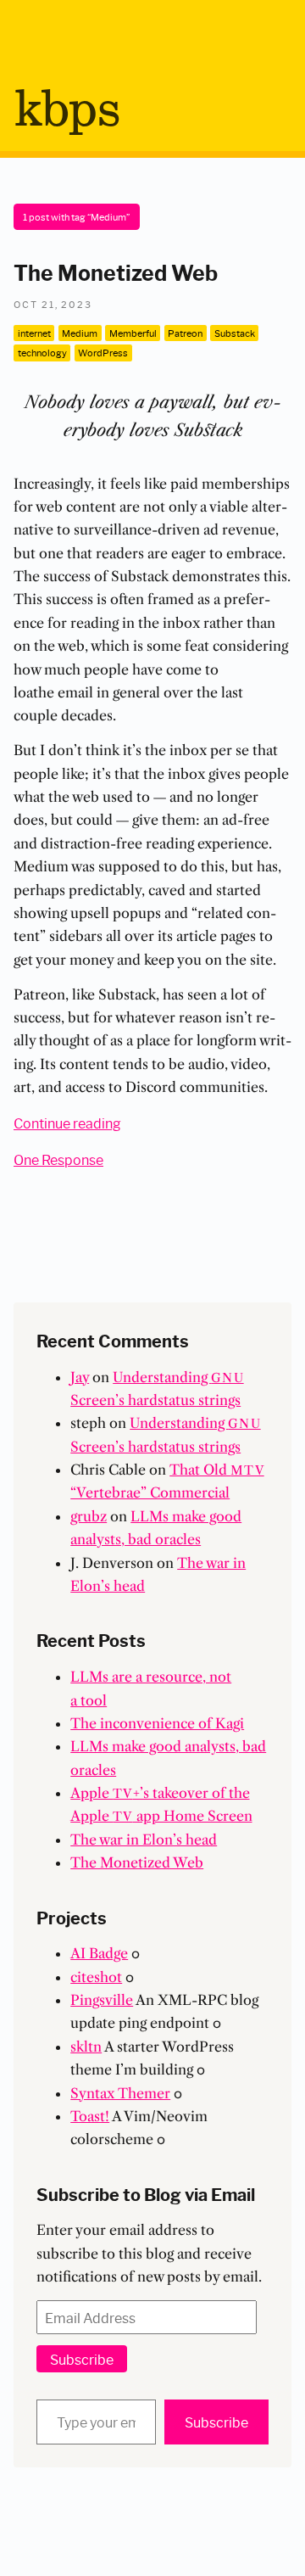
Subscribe (82, 2358)
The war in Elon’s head (144, 1840)
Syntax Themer (120, 2093)
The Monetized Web (116, 272)
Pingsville (102, 2000)
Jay (80, 1377)
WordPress (103, 352)
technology (42, 352)
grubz (89, 1516)
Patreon (185, 333)
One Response (58, 1159)
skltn (86, 2047)
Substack (235, 333)
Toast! (90, 2116)
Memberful (133, 333)
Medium (80, 333)
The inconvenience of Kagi (157, 1723)
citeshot (96, 1977)
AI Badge (99, 1953)
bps (67, 111)
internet (34, 333)
